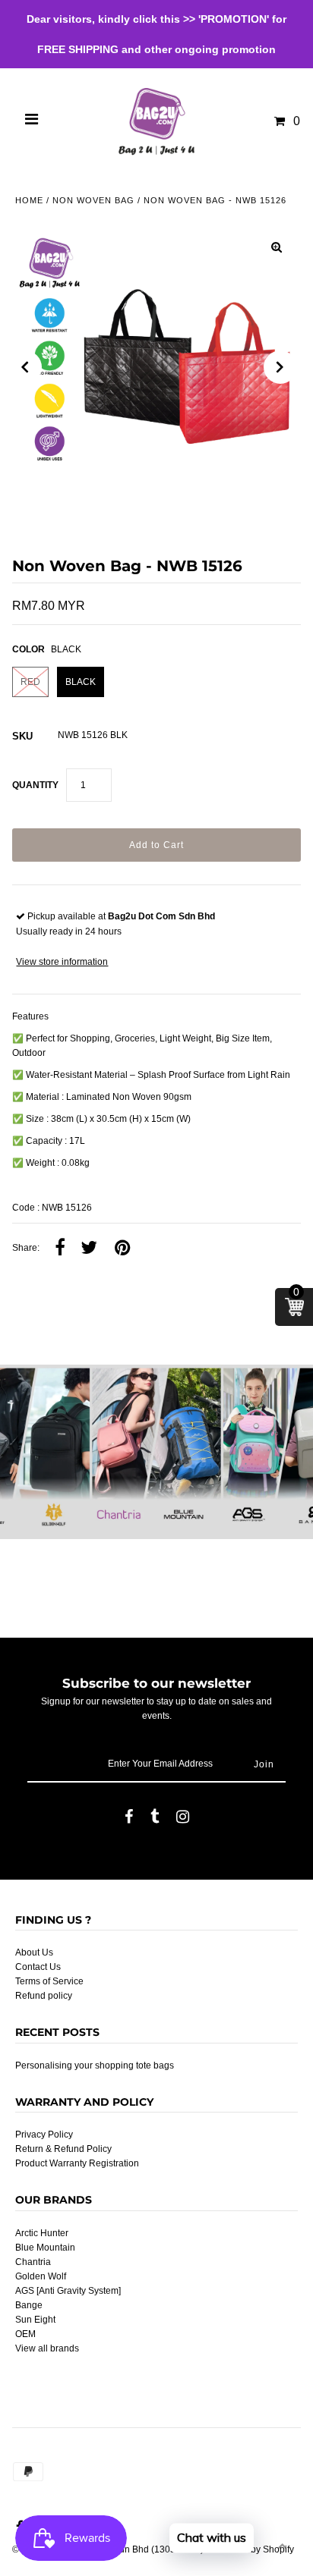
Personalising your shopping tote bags (95, 2066)
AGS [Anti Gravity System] (68, 2291)
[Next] (280, 367)
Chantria (33, 2262)
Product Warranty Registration (77, 2163)
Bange (29, 2305)
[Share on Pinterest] (122, 1249)
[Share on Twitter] (89, 1249)
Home (29, 200)
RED (30, 682)
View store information (62, 962)
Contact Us (38, 1967)
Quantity (35, 785)
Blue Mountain (45, 2248)
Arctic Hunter (42, 2233)
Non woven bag (93, 200)
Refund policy (44, 1996)
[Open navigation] (32, 121)
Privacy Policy (44, 2135)
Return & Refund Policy (63, 2149)
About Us (34, 1952)
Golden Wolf (41, 2276)
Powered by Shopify (253, 2549)
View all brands (47, 2348)
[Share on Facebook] (60, 1249)
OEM (25, 2334)
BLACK (81, 682)
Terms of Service (49, 1981)
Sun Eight (35, 2320)
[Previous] (25, 367)
